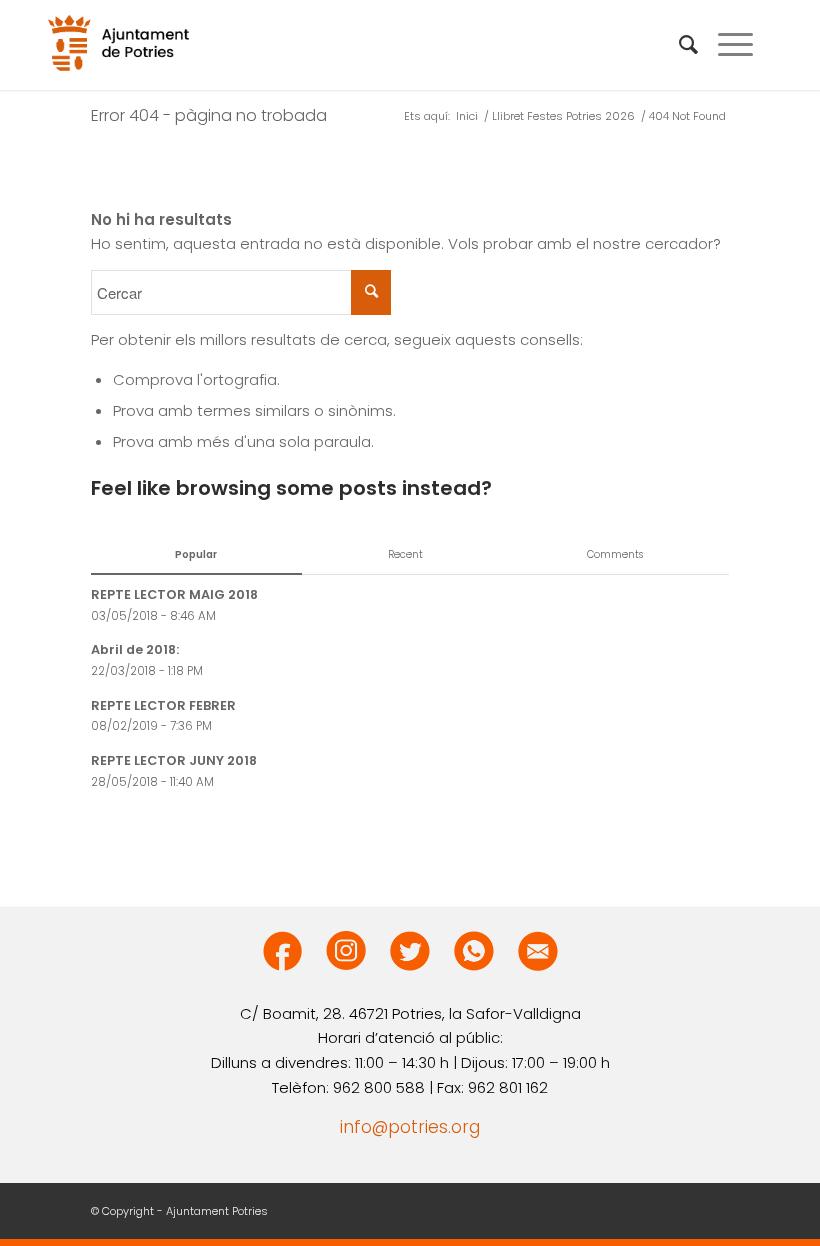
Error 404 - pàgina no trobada (209, 115)
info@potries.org (410, 1127)
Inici (467, 116)
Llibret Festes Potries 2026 (563, 116)
